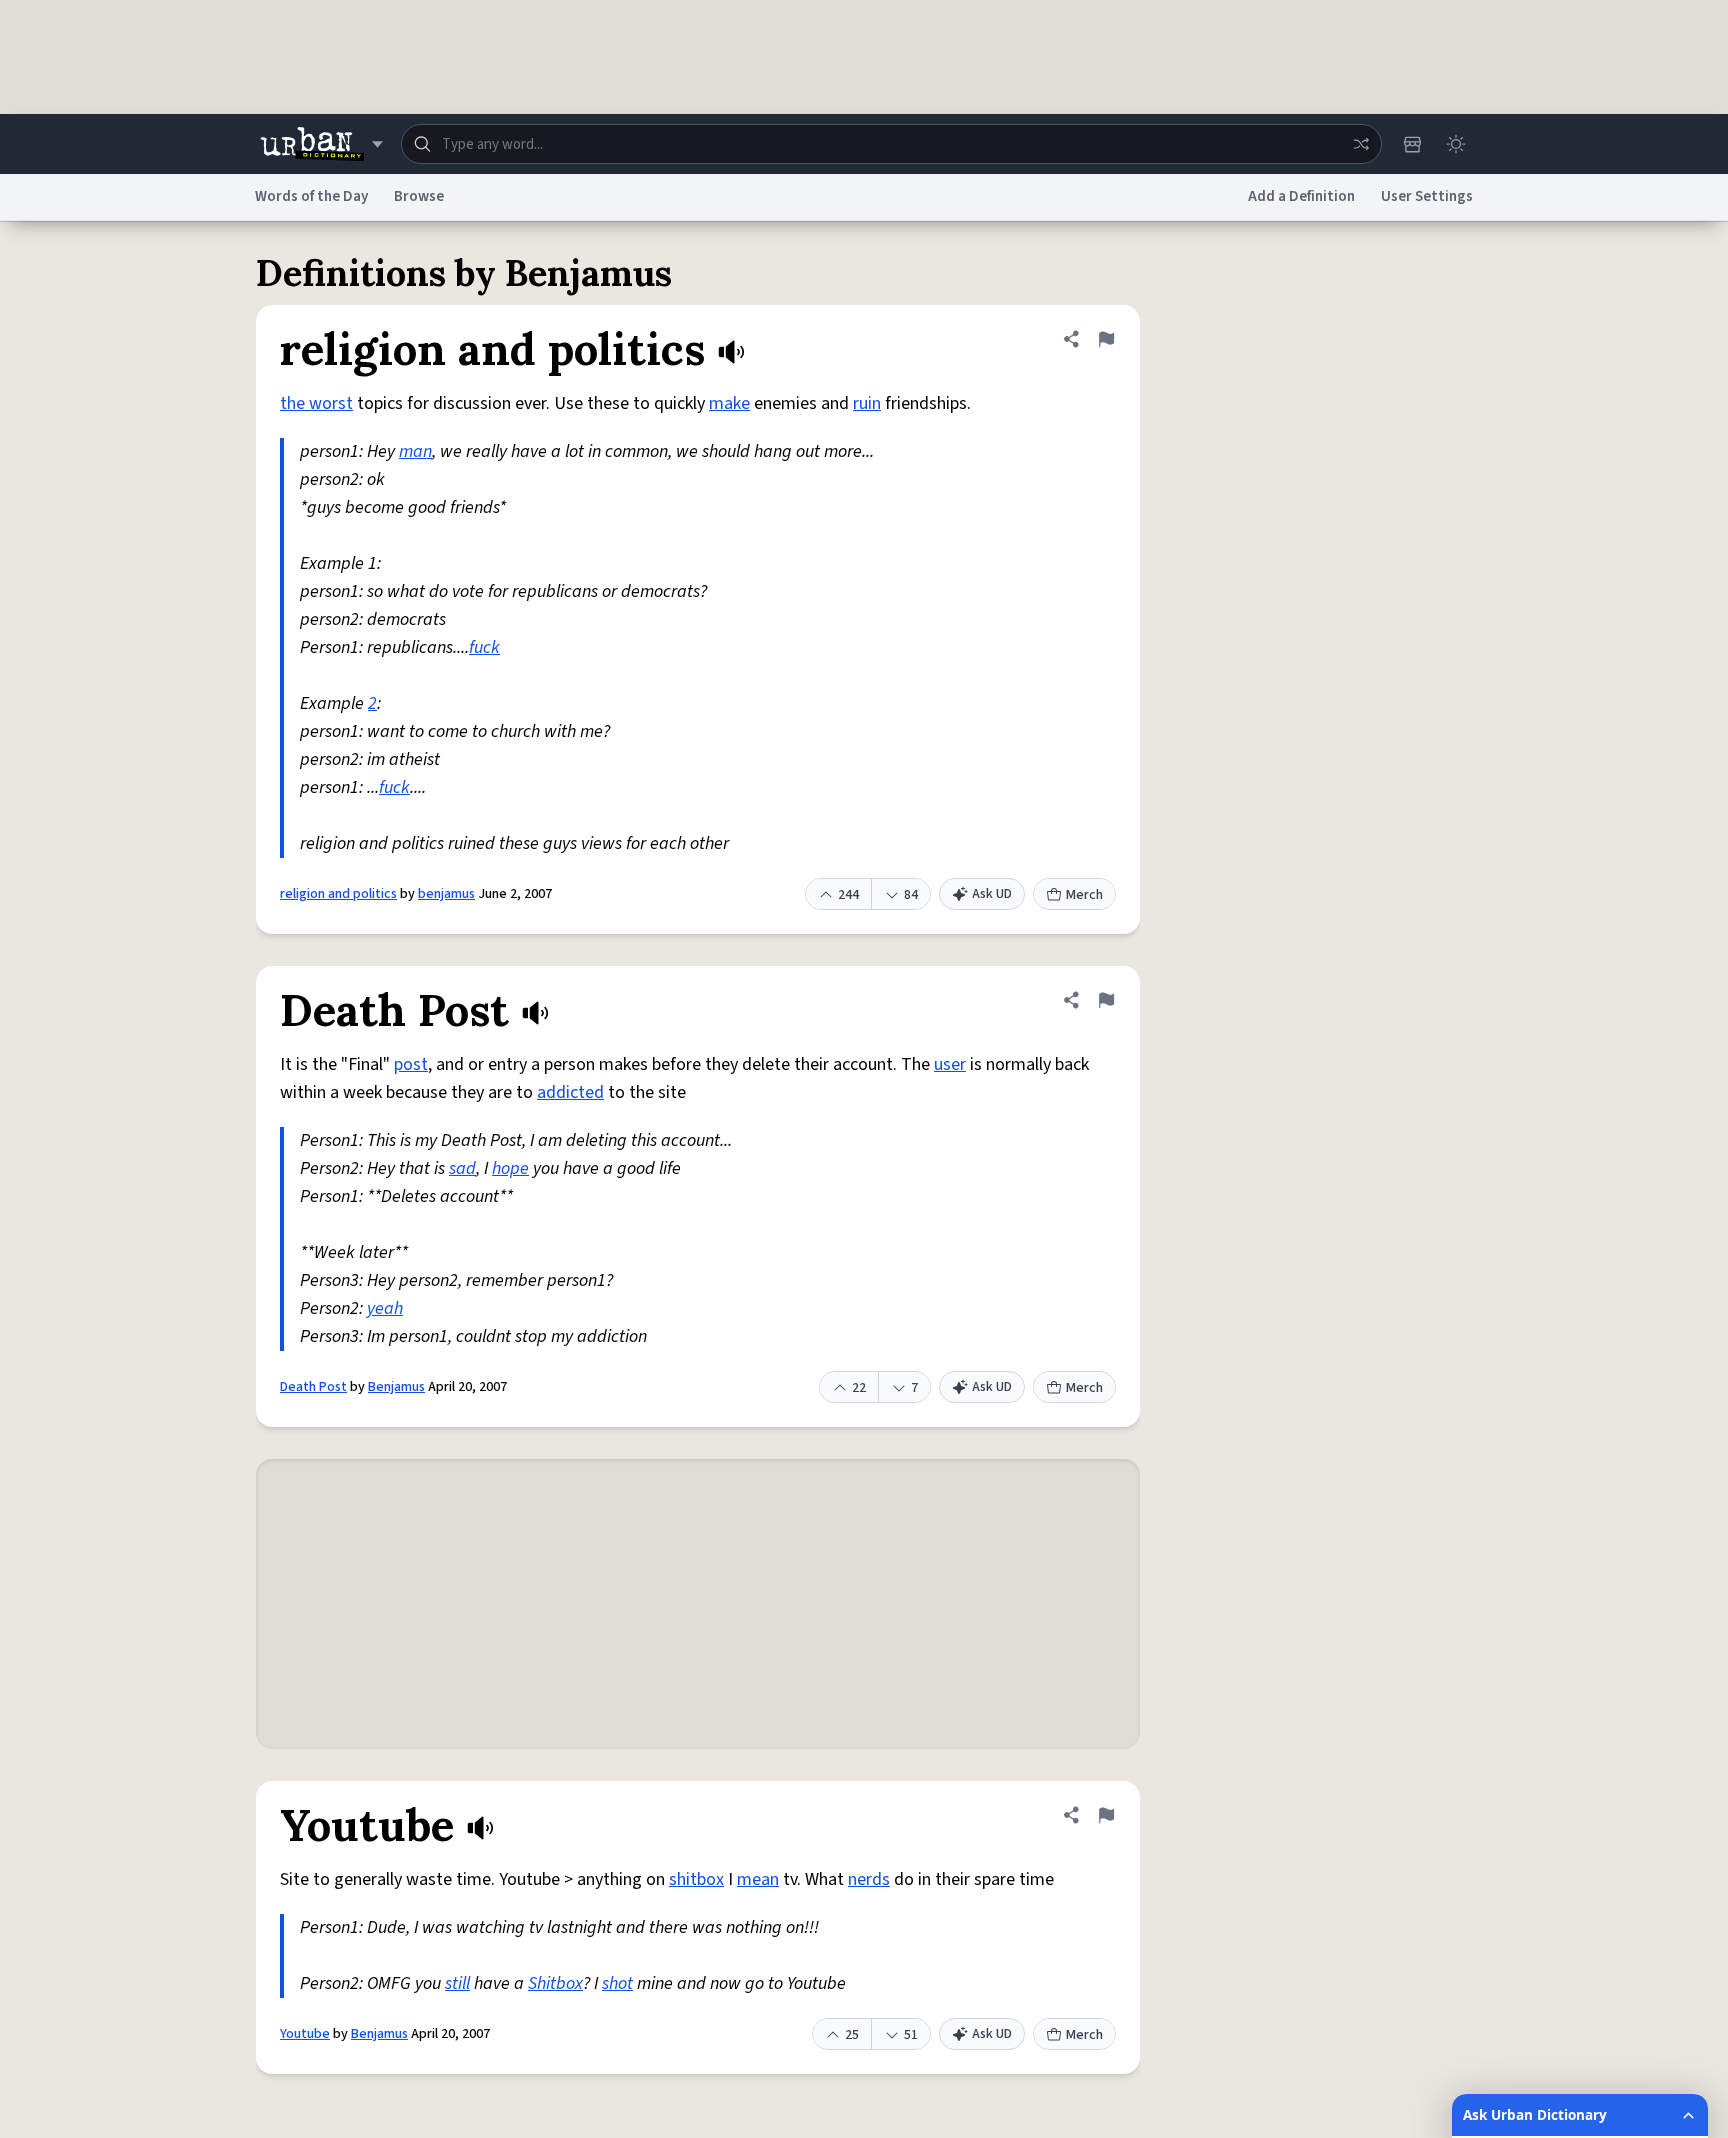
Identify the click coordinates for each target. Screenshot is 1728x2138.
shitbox (696, 1879)
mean (758, 1879)
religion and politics (338, 894)
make (729, 403)
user (950, 1064)
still (457, 1983)
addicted (570, 1092)
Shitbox (555, 1983)
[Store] (1412, 144)
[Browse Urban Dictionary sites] (321, 144)
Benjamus (396, 1387)
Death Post (313, 1387)
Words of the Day (311, 196)
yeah (385, 1308)
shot (617, 1983)
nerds (869, 1879)
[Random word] (1361, 144)
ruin (867, 403)
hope (510, 1168)
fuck (484, 647)
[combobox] (891, 144)
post (411, 1064)
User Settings (1427, 196)
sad (462, 1168)
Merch (1084, 895)
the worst (316, 403)
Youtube (305, 2034)
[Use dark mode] (1456, 144)
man (415, 451)
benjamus (446, 894)
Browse (419, 196)
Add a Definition (1301, 196)
